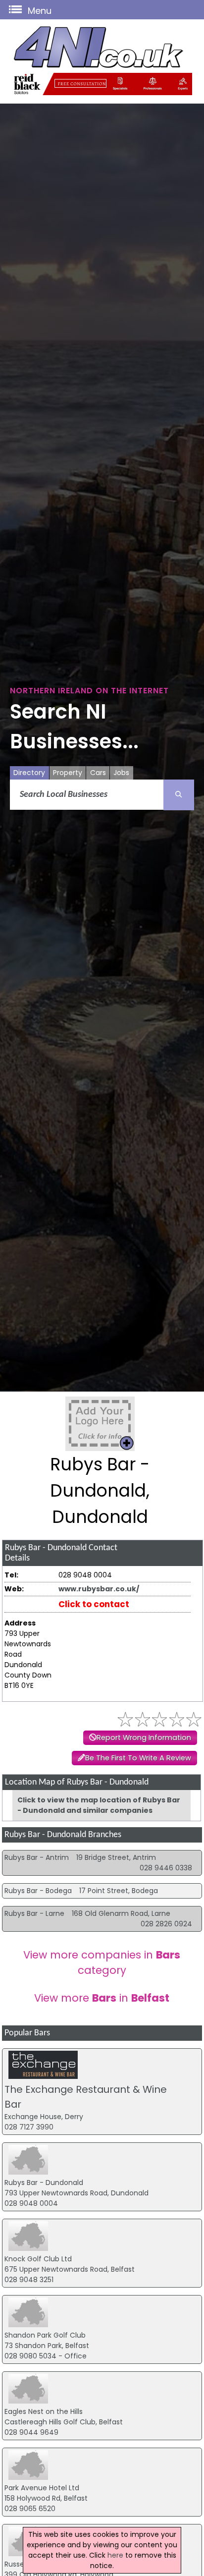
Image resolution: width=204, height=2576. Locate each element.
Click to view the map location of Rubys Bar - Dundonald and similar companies (99, 1805)
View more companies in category (102, 1962)
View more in (102, 1998)
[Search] (179, 795)
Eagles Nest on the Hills (44, 2411)
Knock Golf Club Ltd (38, 2259)
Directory (29, 773)
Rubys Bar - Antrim (37, 1857)
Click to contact (94, 1604)
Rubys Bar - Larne (34, 1913)
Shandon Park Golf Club (45, 2335)
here (115, 2555)
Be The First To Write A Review (138, 1758)
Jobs (121, 773)
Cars (98, 773)
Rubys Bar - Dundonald (44, 2183)
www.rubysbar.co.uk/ (99, 1589)
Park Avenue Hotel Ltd (42, 2488)
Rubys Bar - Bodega (38, 1891)
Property (68, 773)
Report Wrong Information (144, 1737)
